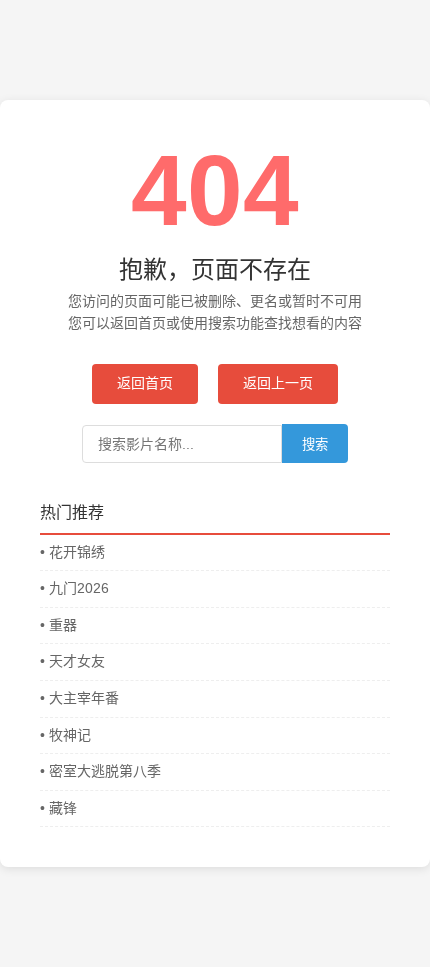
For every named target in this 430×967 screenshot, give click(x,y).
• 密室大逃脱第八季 (100, 771)
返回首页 (145, 383)
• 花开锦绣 (72, 552)
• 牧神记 (65, 735)
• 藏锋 (58, 808)
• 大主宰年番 (79, 698)
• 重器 (58, 625)
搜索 (315, 444)
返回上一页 (278, 383)
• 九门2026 (74, 588)
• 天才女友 (72, 661)
